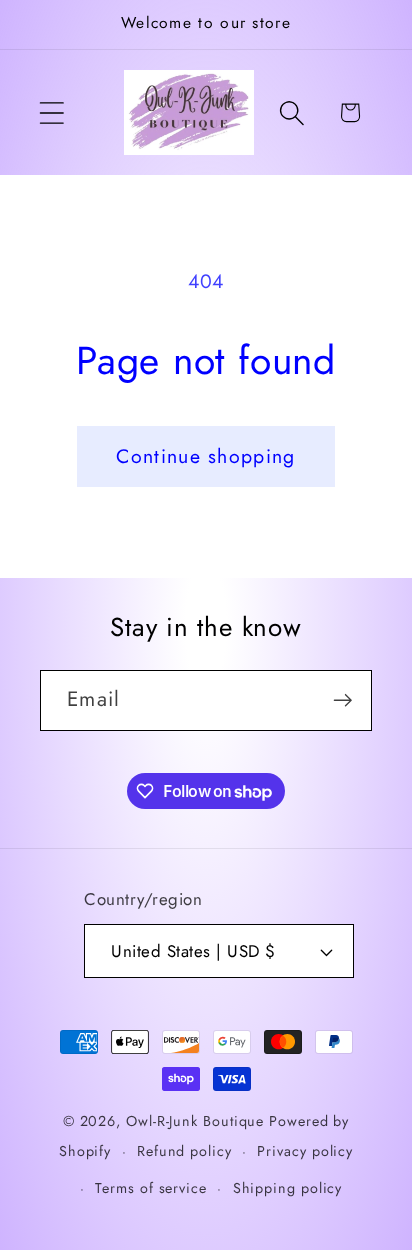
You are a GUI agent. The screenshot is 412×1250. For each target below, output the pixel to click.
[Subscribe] (342, 700)
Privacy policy (305, 1151)
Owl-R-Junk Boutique (197, 1121)
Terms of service (151, 1188)
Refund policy (184, 1151)
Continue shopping (205, 456)
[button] (51, 112)
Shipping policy (288, 1188)
